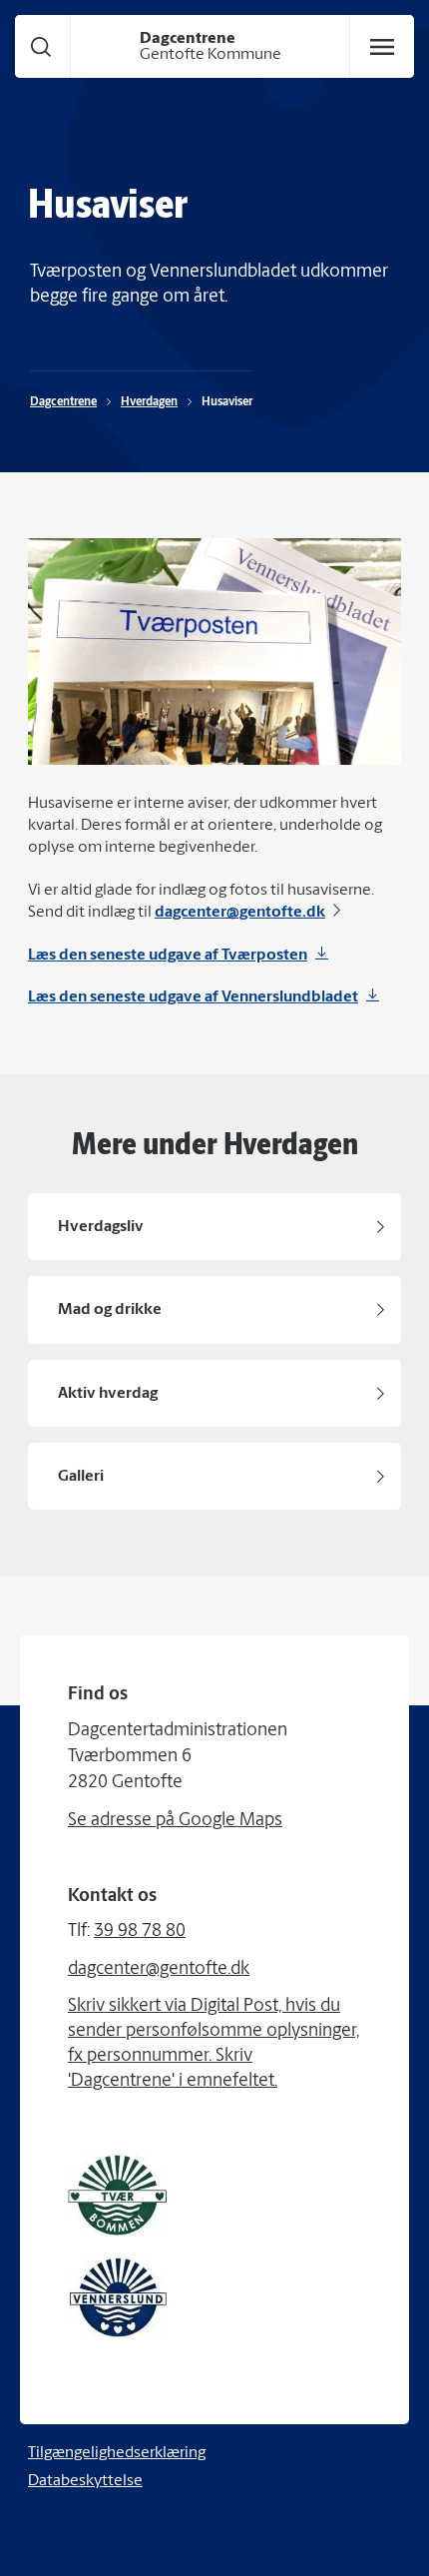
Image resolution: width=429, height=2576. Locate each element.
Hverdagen (149, 402)
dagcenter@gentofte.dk (240, 913)
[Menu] (382, 47)
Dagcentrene (63, 402)
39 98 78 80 (140, 1932)
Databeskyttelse (85, 2481)
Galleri (81, 1477)
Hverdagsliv (101, 1227)
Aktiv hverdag (108, 1394)
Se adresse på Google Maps (175, 1821)
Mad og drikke (110, 1310)
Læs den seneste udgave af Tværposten (168, 956)
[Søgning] (41, 46)
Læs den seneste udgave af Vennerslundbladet (193, 997)
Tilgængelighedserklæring (117, 2453)
